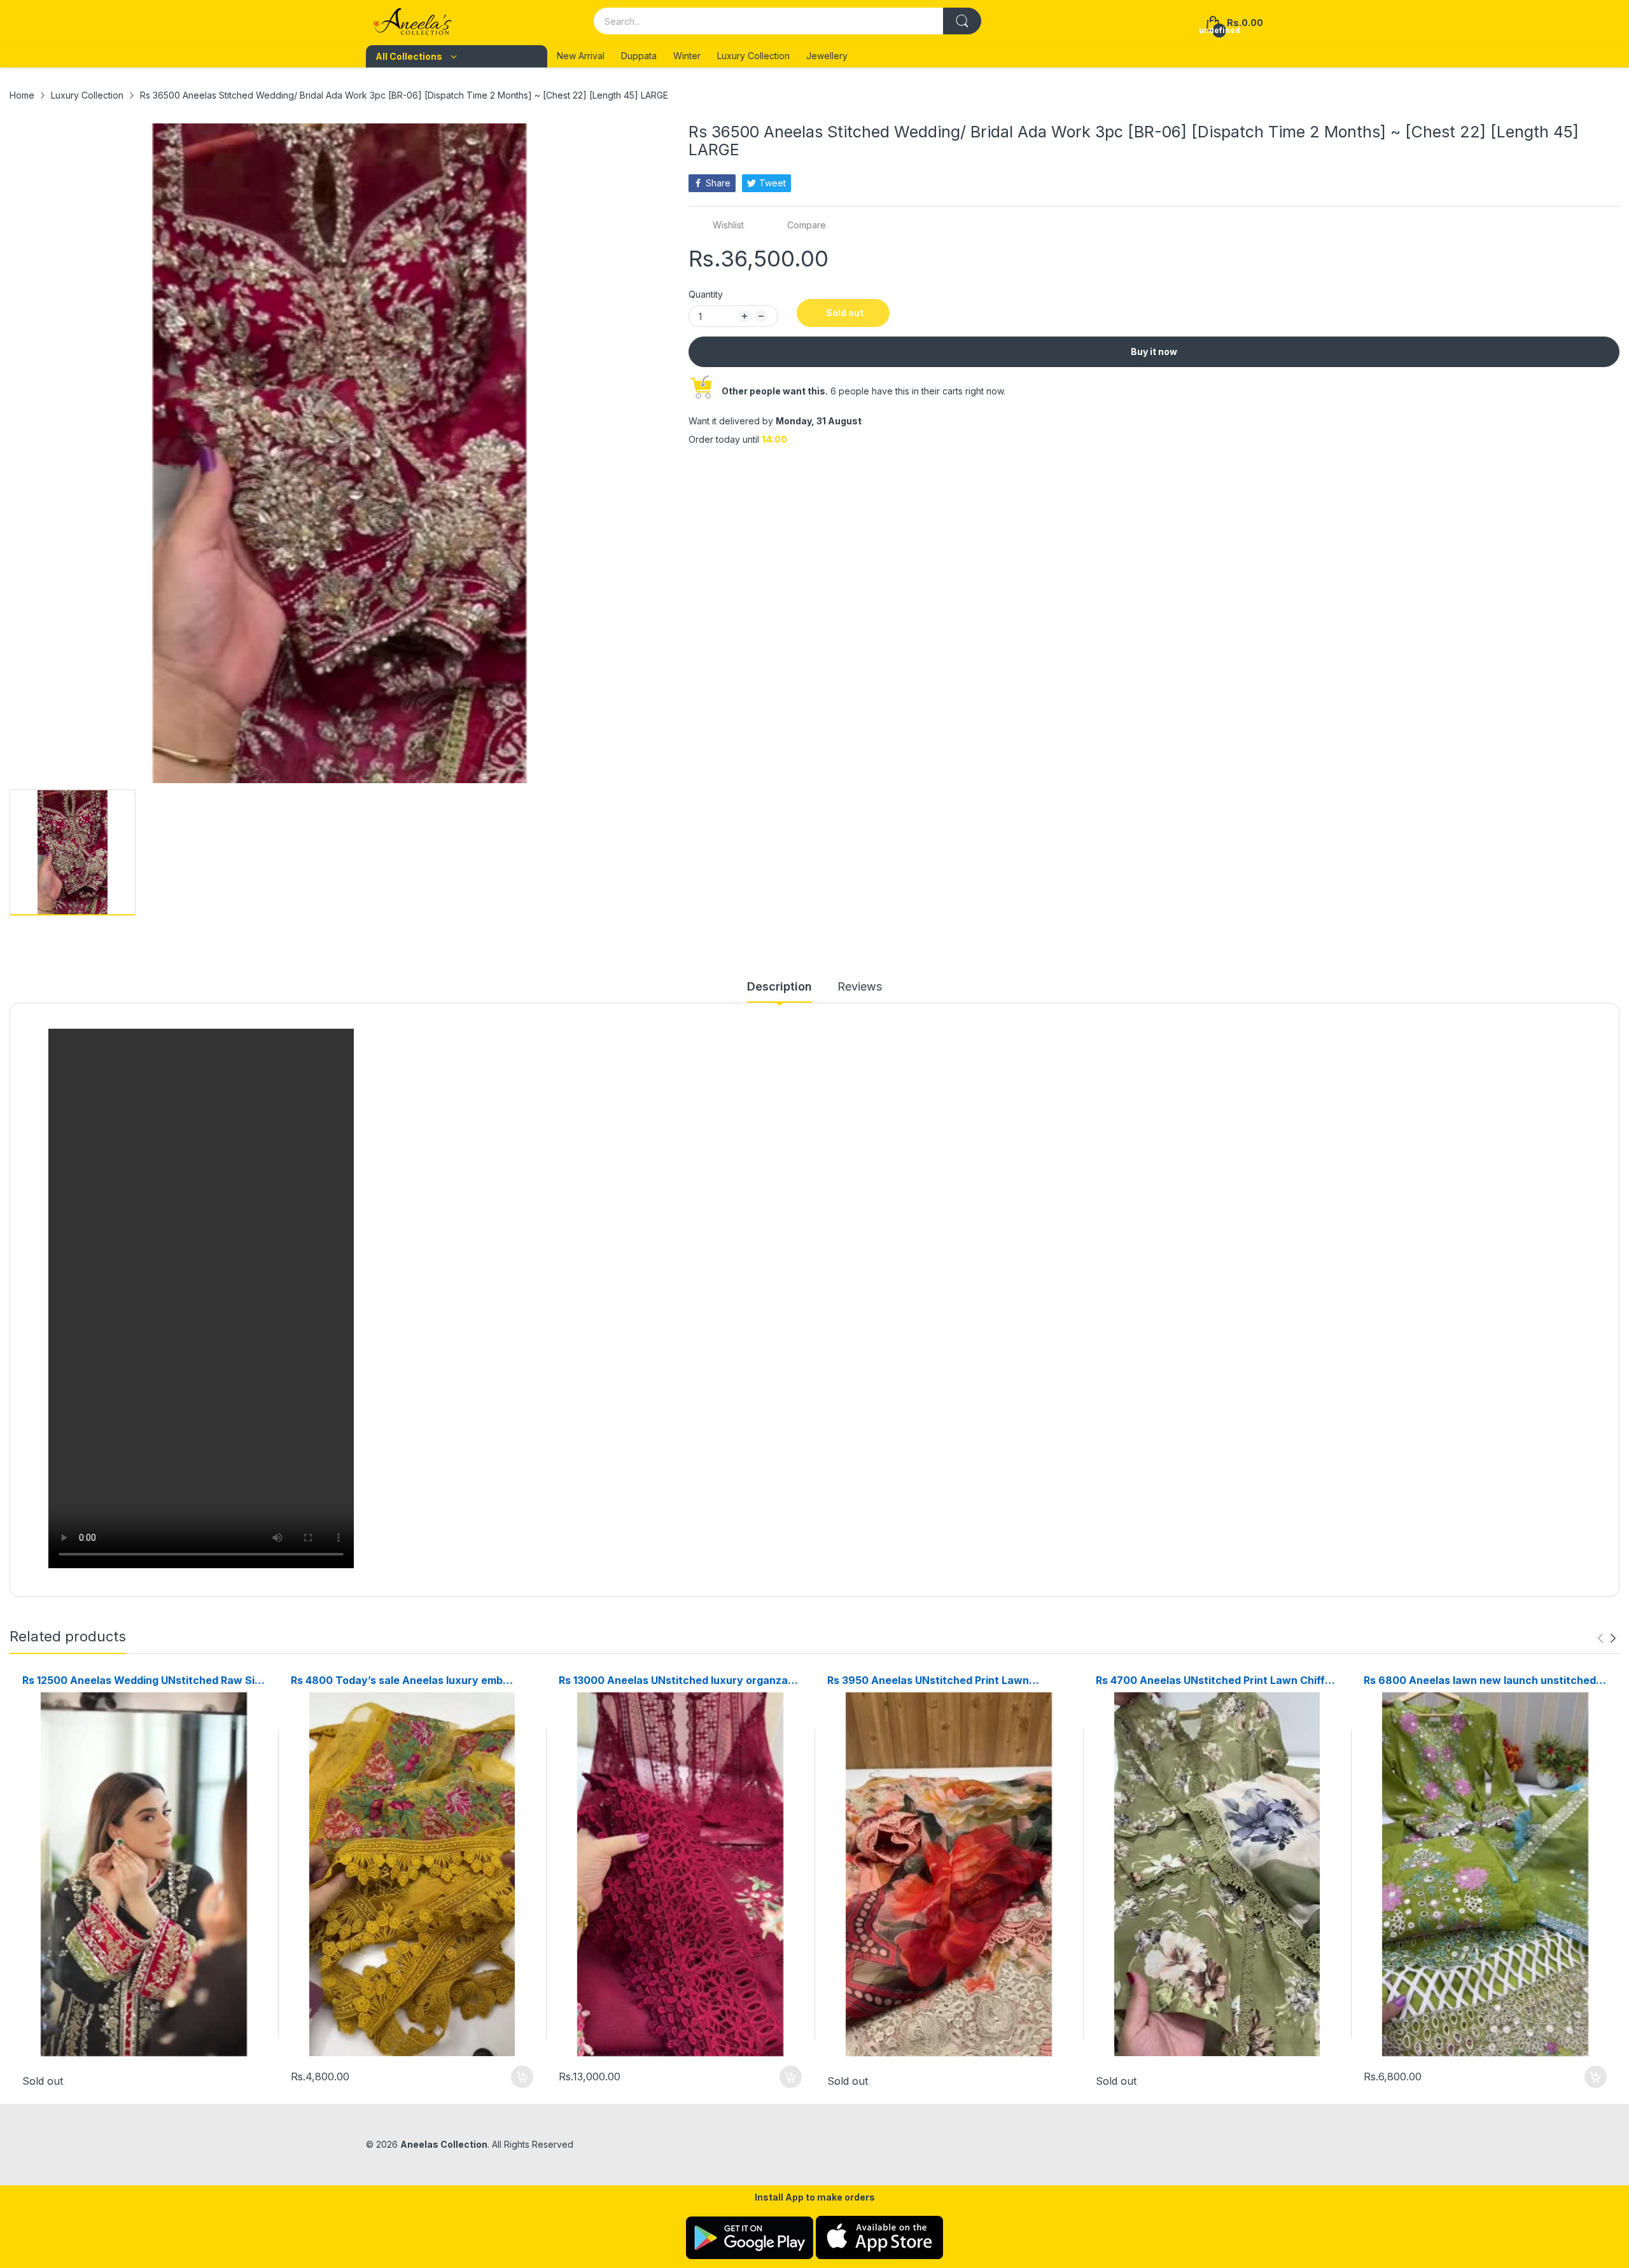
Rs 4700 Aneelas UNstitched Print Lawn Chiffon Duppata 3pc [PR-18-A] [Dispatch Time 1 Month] (1217, 1680)
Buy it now (1154, 351)
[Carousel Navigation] (1607, 1638)
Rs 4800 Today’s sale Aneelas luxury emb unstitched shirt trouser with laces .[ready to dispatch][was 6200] (406, 1680)
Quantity (706, 294)
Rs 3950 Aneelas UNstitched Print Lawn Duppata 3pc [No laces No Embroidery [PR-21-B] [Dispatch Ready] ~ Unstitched (948, 1680)
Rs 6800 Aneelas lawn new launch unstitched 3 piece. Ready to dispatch (1484, 1680)
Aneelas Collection (444, 2144)
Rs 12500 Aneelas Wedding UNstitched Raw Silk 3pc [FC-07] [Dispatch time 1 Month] (143, 1680)
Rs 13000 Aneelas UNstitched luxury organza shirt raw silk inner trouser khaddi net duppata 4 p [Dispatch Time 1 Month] (676, 1680)
